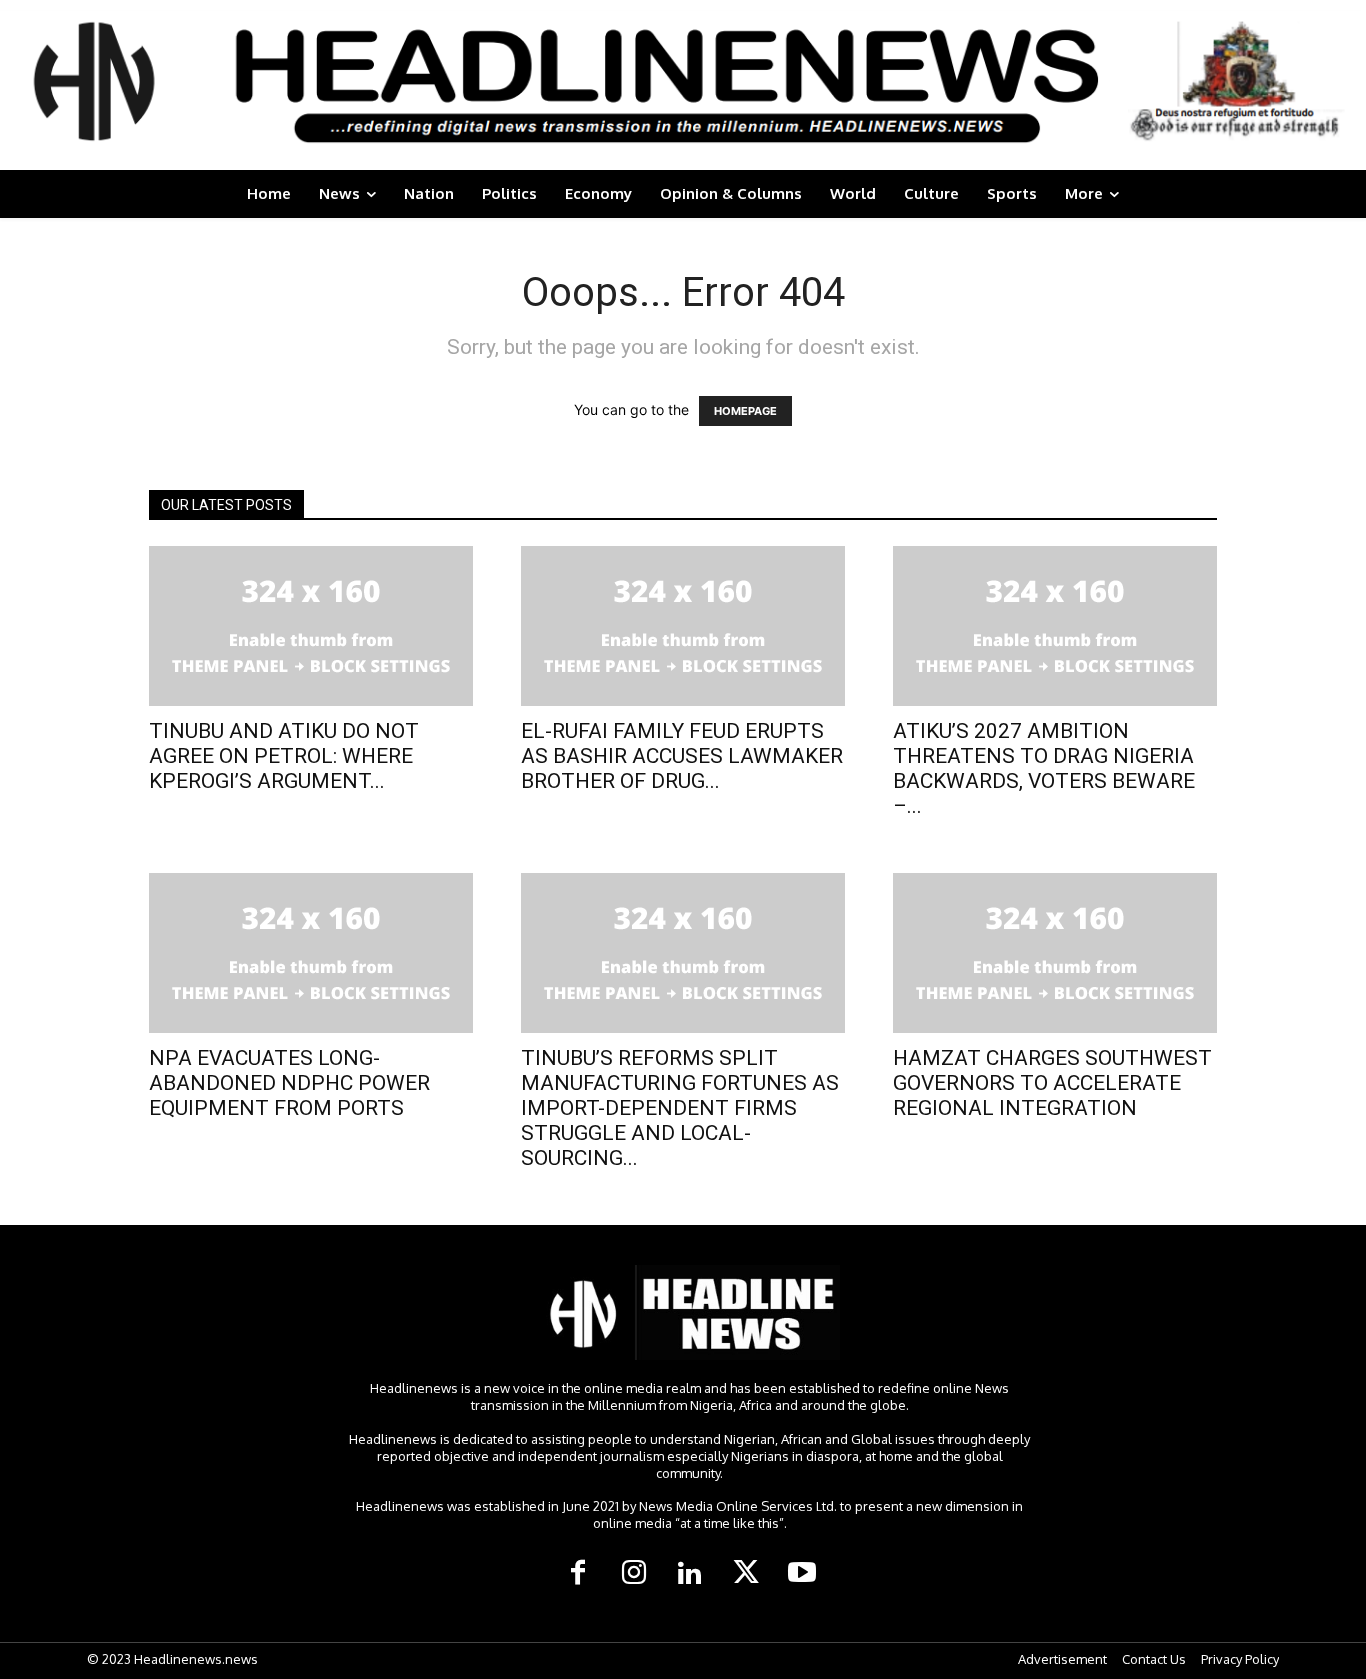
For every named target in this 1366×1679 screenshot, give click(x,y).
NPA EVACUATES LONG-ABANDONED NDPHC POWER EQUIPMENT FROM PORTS (289, 1083)
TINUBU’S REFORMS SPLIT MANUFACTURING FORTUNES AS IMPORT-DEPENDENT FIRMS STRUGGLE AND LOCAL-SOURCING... (680, 1108)
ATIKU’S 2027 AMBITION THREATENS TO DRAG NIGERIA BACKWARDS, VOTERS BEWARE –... (1044, 768)
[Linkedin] (690, 1574)
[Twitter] (746, 1574)
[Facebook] (578, 1574)
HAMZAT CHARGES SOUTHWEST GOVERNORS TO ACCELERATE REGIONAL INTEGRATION (1052, 1083)
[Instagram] (634, 1574)
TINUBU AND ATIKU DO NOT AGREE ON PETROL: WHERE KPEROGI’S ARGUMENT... (284, 756)
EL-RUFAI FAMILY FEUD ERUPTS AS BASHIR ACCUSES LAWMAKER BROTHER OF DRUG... (682, 756)
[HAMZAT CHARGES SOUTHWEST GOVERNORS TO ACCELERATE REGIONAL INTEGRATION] (1055, 953)
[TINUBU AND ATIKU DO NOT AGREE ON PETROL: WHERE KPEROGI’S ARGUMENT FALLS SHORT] (311, 626)
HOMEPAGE (745, 411)
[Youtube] (802, 1574)
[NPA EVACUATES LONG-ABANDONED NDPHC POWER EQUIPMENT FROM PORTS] (311, 953)
